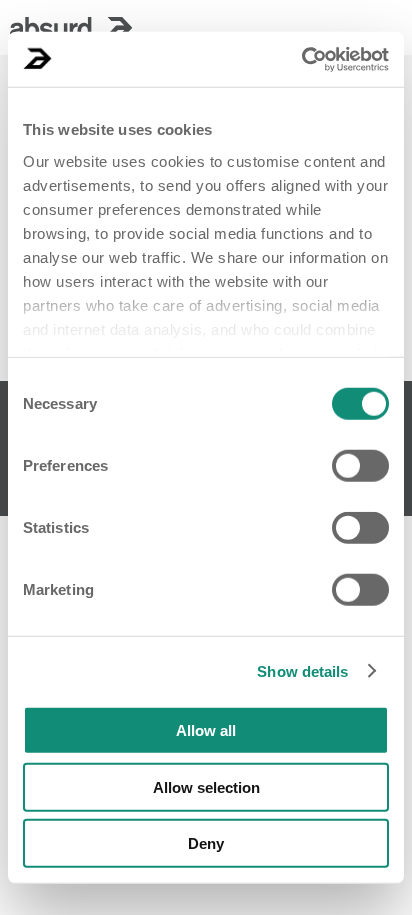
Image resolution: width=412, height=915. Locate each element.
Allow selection (206, 786)
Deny (206, 843)
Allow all (206, 730)
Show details (302, 670)
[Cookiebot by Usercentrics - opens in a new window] (301, 59)
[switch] (360, 466)
